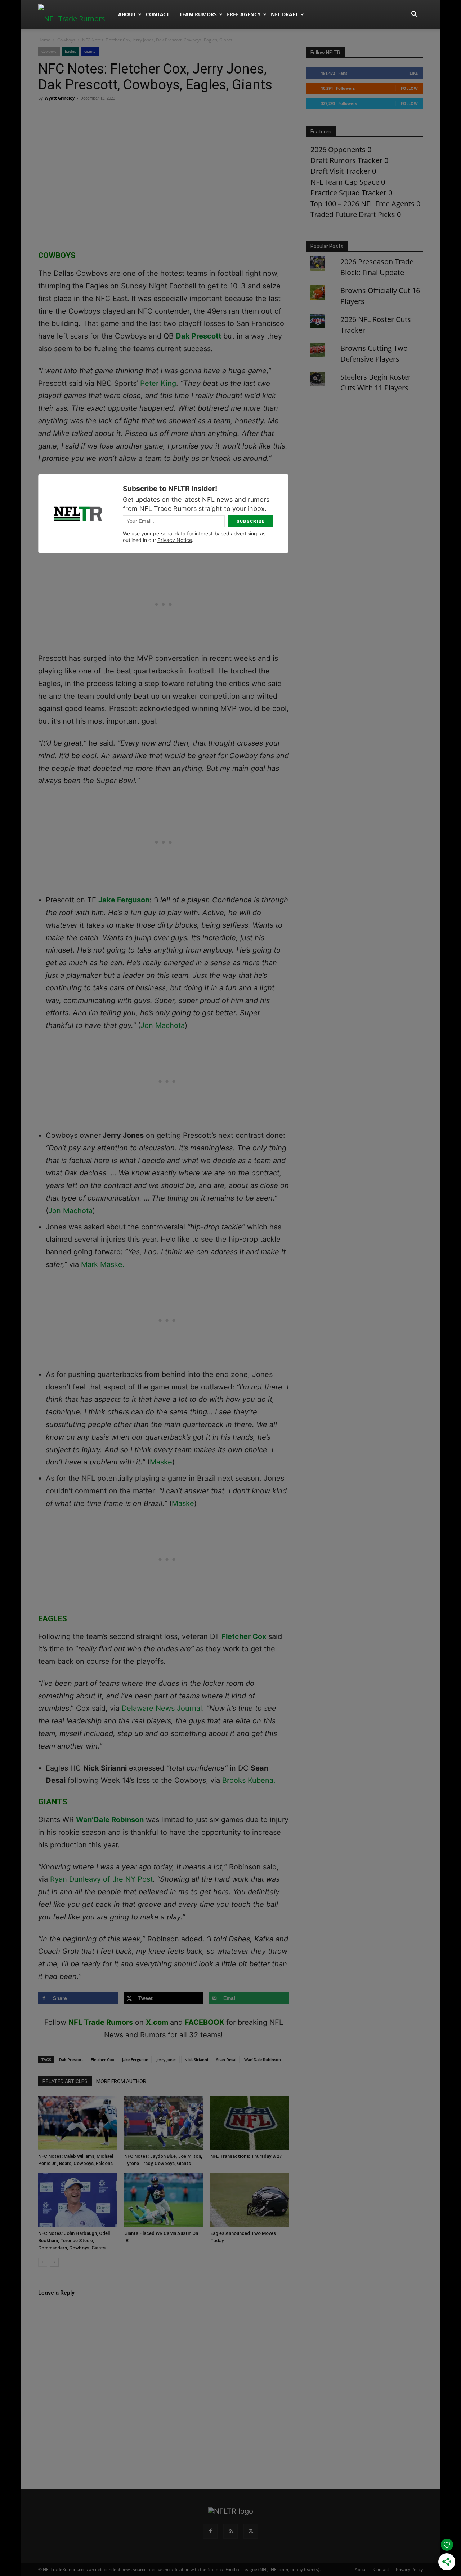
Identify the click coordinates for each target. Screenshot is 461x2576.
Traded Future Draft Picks (353, 214)
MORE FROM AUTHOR (121, 2081)
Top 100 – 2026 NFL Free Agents (362, 204)
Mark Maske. (103, 1264)
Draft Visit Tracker (340, 171)
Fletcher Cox (244, 1636)
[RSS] (230, 2531)
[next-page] (54, 2262)
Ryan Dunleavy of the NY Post (101, 1879)
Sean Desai (226, 2060)
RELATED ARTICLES (65, 2081)
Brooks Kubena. (248, 1780)
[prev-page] (43, 2262)
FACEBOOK (205, 2022)
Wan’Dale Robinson (110, 1820)
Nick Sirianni (196, 2060)
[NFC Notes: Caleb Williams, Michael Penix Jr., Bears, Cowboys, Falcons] (77, 2123)
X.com (157, 2022)
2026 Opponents (338, 149)
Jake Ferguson (124, 900)
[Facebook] (210, 2531)
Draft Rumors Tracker (346, 160)
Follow (409, 88)
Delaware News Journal (162, 1708)
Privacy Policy (409, 2569)
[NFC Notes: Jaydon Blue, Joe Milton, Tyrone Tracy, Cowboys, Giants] (164, 2123)
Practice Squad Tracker (348, 193)
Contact (158, 14)
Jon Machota (163, 1025)
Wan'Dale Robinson (263, 2060)
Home (44, 40)
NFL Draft (285, 14)
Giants (90, 51)
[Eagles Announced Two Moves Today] (250, 2200)
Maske (161, 1462)
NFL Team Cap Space (345, 182)
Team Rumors (198, 14)
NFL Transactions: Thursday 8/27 (246, 2156)
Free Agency (244, 14)
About (127, 14)
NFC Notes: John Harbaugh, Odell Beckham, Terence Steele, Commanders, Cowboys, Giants (74, 2241)
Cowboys (66, 40)
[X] (251, 2531)
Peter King (158, 383)
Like (414, 73)
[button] (414, 14)
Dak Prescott (199, 336)
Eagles (70, 51)
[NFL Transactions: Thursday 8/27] (250, 2123)
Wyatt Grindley (60, 98)
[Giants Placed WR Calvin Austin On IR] (164, 2200)
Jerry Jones (166, 2060)
